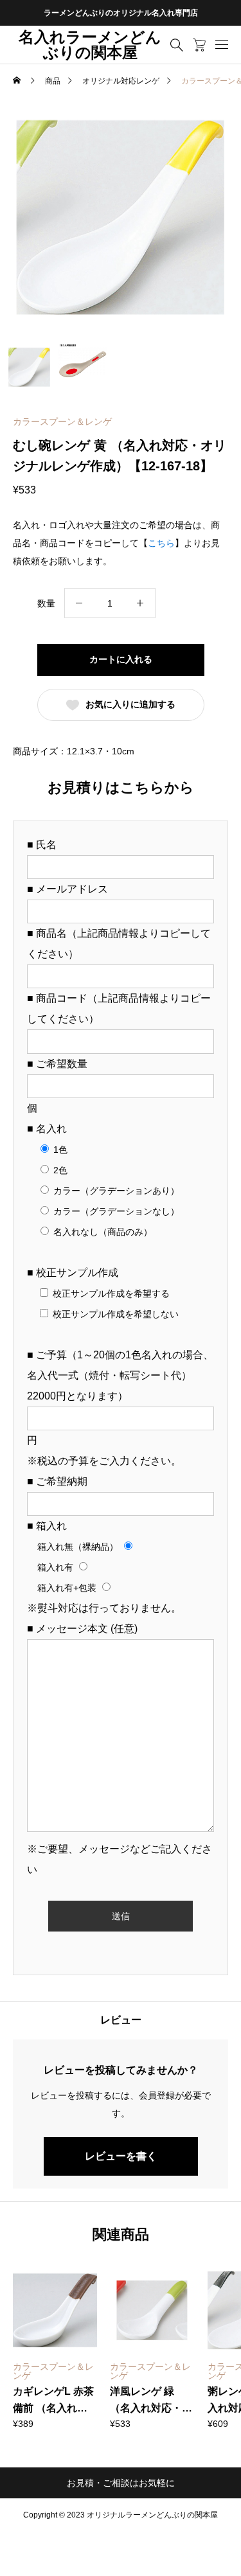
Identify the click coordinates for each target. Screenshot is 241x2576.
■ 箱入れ (47, 1526)
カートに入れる (121, 659)
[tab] (121, 2020)
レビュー (121, 2020)
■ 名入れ (47, 1129)
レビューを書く (121, 2156)
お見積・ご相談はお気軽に (121, 2483)
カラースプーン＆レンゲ (62, 422)
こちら (161, 543)
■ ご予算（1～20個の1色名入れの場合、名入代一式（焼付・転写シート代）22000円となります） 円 (120, 1398)
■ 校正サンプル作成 (73, 1273)
